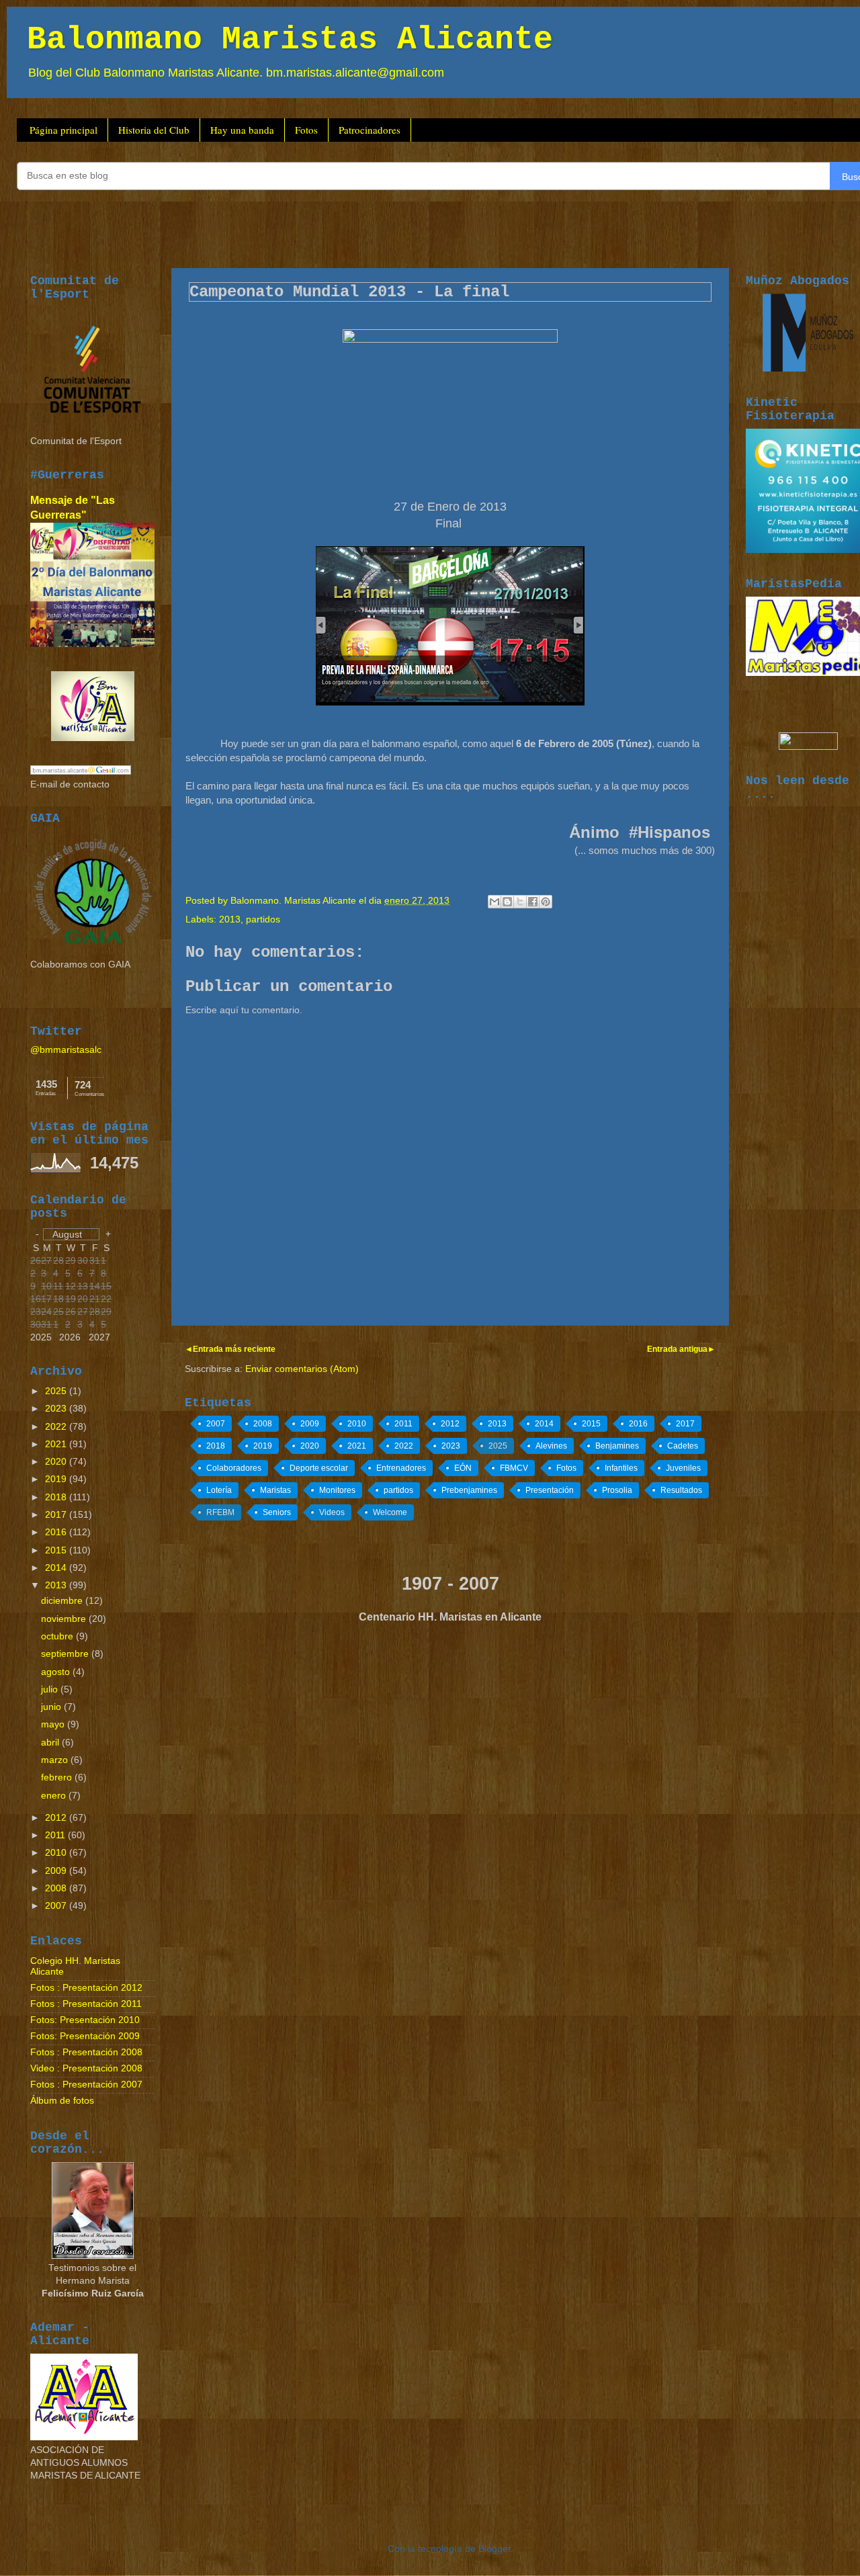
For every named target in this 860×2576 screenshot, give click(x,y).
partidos (263, 919)
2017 (685, 1424)
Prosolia (617, 1490)
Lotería (219, 1490)
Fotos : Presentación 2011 (86, 2004)
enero (55, 1796)
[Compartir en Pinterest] (546, 902)
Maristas (275, 1490)
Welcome (390, 1512)
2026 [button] (70, 1337)
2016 (638, 1424)
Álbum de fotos (62, 2101)
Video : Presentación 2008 (86, 2068)
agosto (57, 1672)
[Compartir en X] (520, 902)
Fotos (306, 130)
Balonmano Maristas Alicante (290, 40)
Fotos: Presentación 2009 (85, 2036)
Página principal (63, 130)
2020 (310, 1446)
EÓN (463, 1468)
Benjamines (617, 1446)
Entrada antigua (677, 1349)
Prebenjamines (469, 1490)
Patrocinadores (370, 130)
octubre (58, 1636)
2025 (498, 1446)
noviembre (65, 1619)
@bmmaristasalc (66, 1050)
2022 (404, 1446)
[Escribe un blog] (507, 902)
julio (51, 1689)
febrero (58, 1777)
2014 (544, 1424)
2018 (216, 1446)
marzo (56, 1760)
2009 (310, 1424)
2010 (357, 1424)
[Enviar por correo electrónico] (494, 902)
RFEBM (220, 1512)
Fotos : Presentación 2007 (86, 2085)
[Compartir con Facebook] (533, 902)
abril (51, 1743)
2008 (263, 1424)
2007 (216, 1424)
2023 (451, 1446)
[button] (71, 1234)
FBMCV (514, 1468)
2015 (591, 1424)
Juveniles (683, 1468)
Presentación (550, 1490)
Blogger (494, 2549)
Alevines (551, 1446)
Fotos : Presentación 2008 (86, 2052)
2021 (357, 1446)
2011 (403, 1424)
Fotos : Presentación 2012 (86, 1988)
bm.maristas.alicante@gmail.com (355, 73)
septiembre (66, 1654)
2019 (263, 1446)
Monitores (337, 1490)
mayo (54, 1724)
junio (52, 1707)
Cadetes (683, 1446)
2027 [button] (99, 1337)
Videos (332, 1512)
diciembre (63, 1601)
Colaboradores (234, 1468)
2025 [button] (41, 1337)
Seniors (277, 1512)
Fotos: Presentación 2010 (85, 2020)
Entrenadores (401, 1468)
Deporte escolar (319, 1468)
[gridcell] (106, 1313)
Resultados (681, 1490)
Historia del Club (154, 130)
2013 (230, 919)
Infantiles (621, 1468)
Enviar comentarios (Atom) (302, 1369)
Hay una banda (242, 130)
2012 (450, 1424)
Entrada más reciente (234, 1349)
